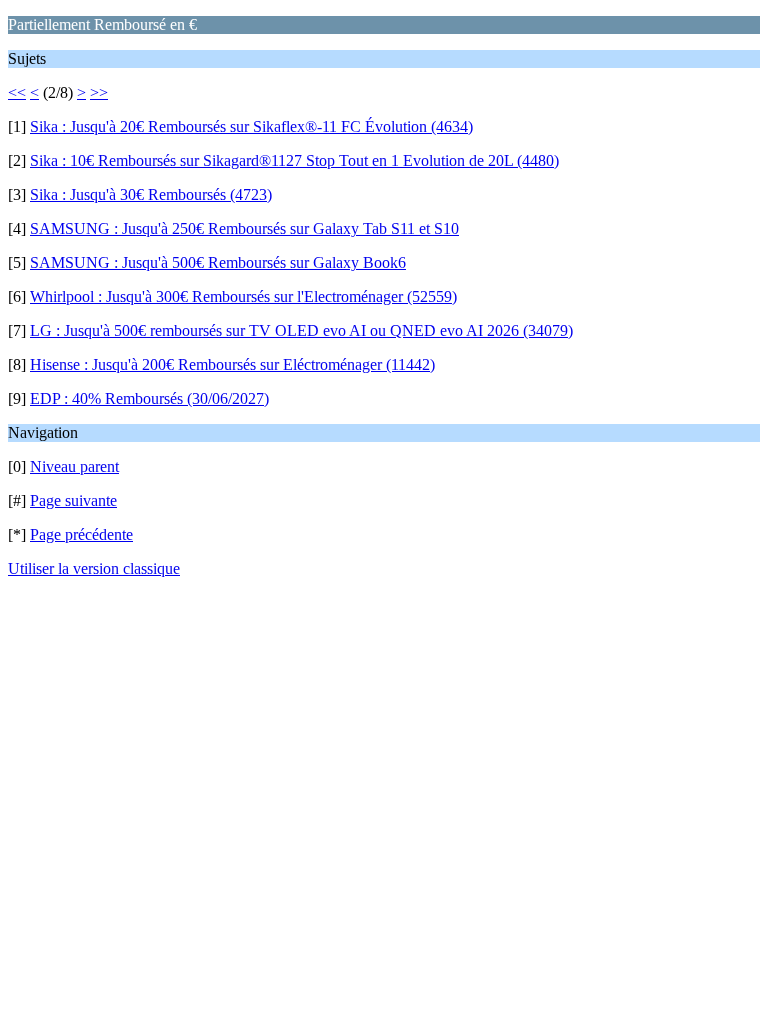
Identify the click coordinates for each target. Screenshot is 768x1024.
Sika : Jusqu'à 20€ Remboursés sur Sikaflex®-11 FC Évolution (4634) (251, 126)
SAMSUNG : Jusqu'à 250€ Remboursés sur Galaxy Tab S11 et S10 (244, 228)
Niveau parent (74, 466)
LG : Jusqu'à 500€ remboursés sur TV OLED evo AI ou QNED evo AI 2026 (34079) (301, 330)
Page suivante (73, 500)
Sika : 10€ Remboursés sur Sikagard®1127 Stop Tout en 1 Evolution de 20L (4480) (294, 160)
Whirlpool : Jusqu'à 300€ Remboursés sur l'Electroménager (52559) (243, 296)
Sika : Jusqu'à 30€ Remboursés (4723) (151, 194)
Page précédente (81, 534)
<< (17, 92)
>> (99, 92)
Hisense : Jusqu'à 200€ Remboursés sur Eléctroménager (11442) (232, 364)
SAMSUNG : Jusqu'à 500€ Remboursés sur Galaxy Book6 (218, 262)
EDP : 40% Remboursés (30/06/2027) (149, 398)
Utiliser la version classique (94, 568)
